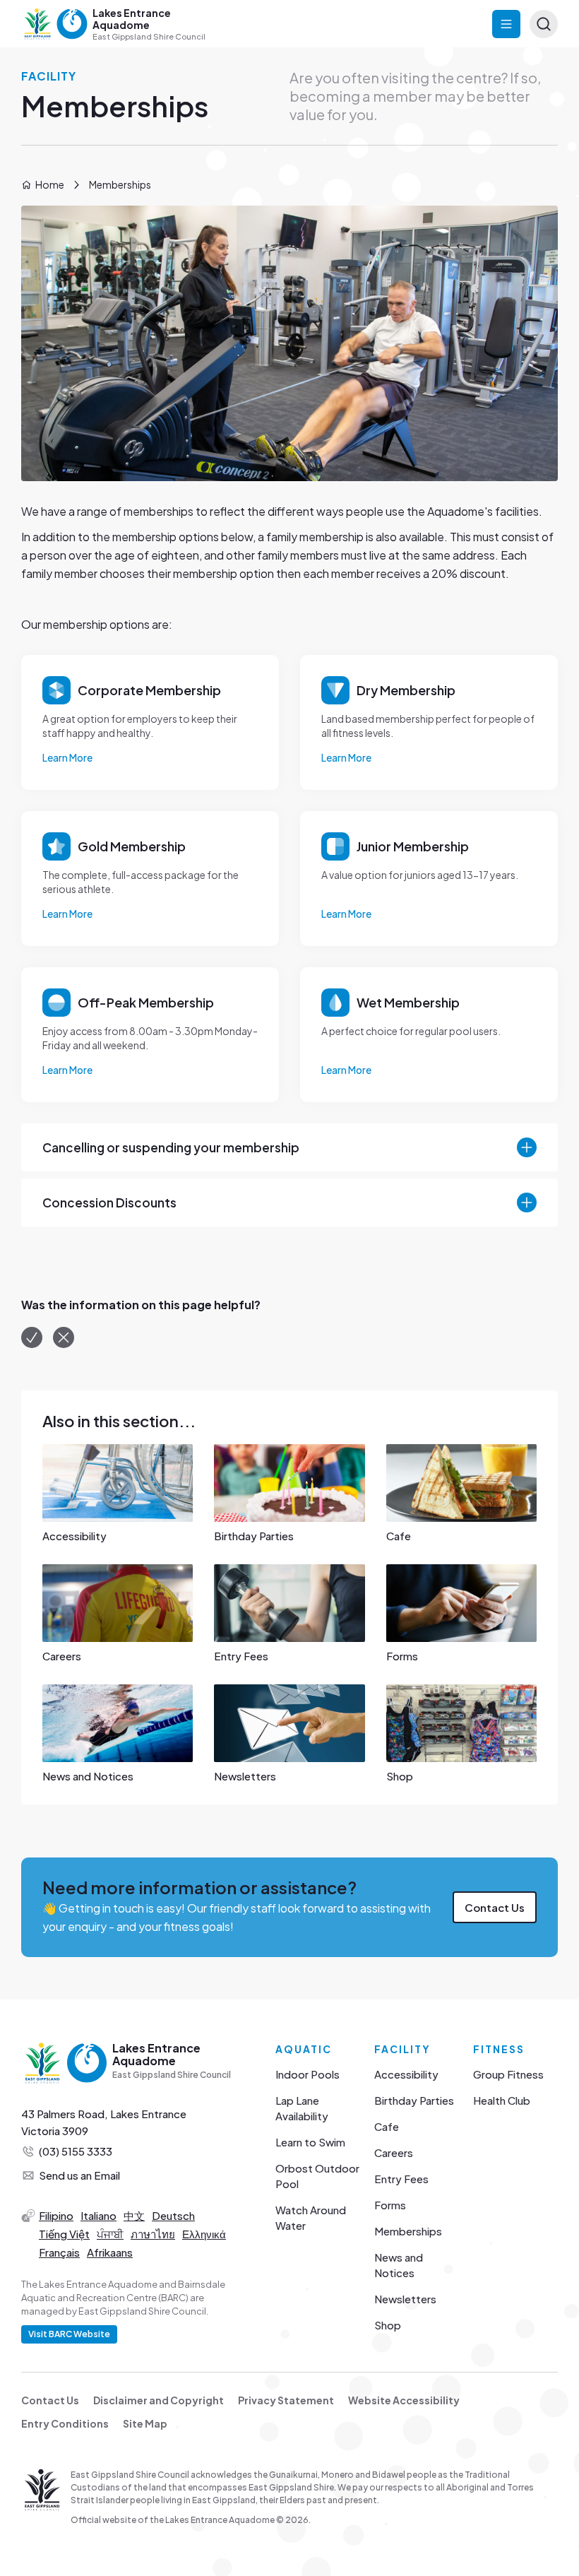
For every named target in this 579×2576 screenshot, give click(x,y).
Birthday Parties (414, 2100)
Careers (394, 2152)
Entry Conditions (65, 2423)
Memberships (408, 2231)
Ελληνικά (204, 2234)
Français (59, 2252)
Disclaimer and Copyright (159, 2400)
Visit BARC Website (69, 2334)
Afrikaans (110, 2252)
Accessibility (406, 2074)
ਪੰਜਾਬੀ (110, 2234)
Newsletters (405, 2299)
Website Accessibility (404, 2400)
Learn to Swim (310, 2142)
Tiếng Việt (64, 2234)
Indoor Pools (308, 2074)
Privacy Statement (286, 2400)
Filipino (56, 2215)
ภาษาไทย (153, 2234)
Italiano (99, 2215)
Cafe (387, 2126)
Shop (388, 2325)
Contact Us (495, 1907)
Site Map (145, 2423)
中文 (134, 2215)
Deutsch (173, 2215)
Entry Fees (401, 2179)
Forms (390, 2205)
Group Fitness (508, 2074)
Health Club (502, 2100)
